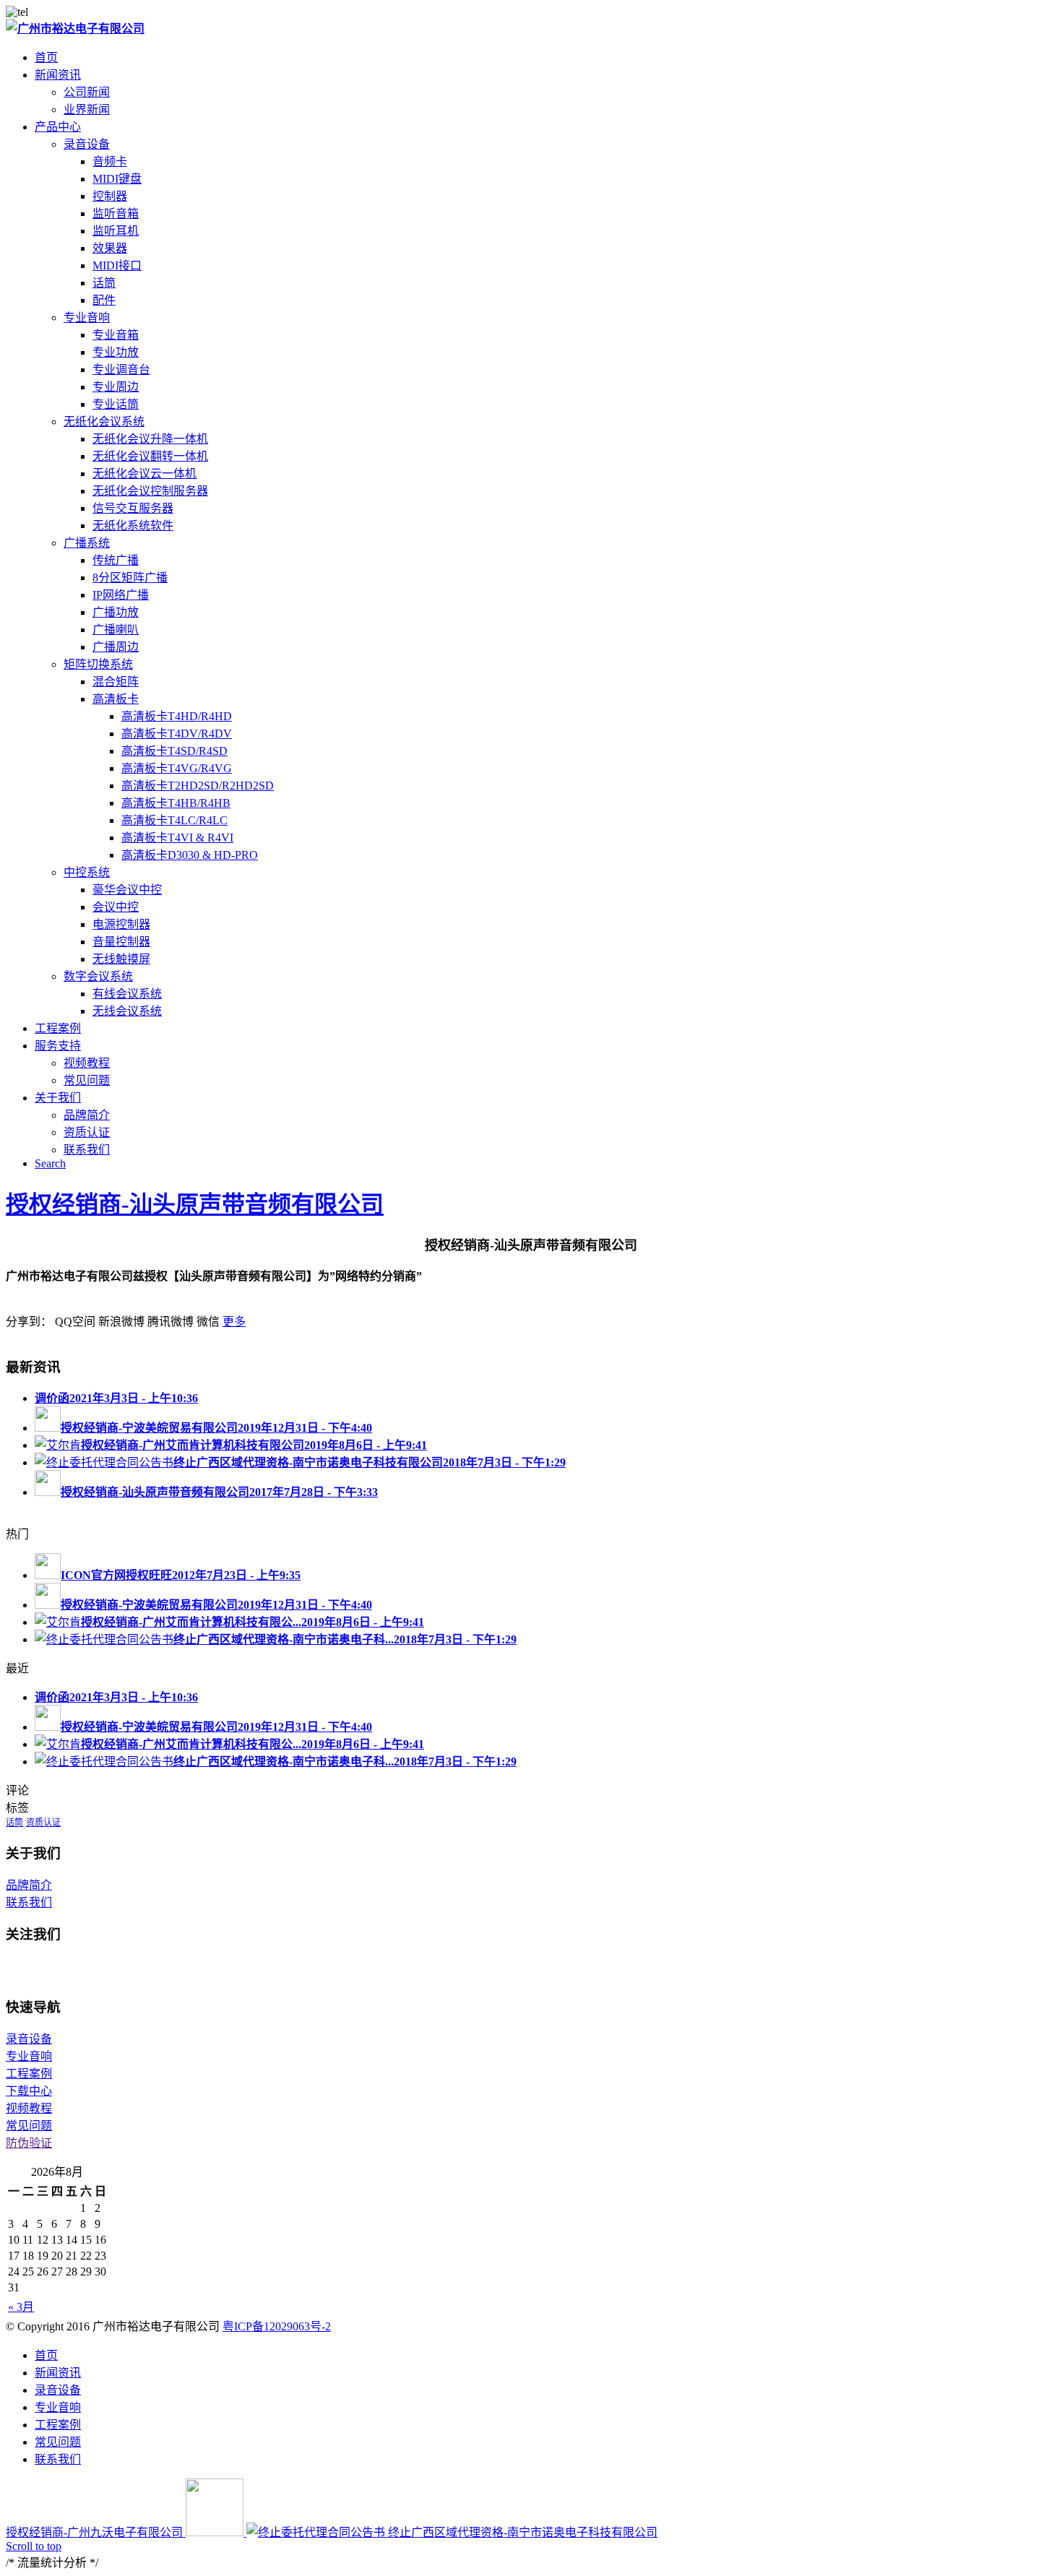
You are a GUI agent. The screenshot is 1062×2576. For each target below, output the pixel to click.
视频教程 (29, 2108)
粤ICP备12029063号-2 (277, 2326)
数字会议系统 (98, 976)
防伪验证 (29, 2143)
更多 (234, 1322)
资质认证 (43, 1823)
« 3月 (21, 2307)
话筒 (14, 1823)
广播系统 (87, 543)
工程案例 (29, 2074)
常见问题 (29, 2126)
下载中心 (29, 2091)
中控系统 (87, 872)
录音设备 (87, 144)
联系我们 (29, 1902)
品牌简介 (29, 1885)
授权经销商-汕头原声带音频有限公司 (195, 1204)
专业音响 (87, 317)
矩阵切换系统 (98, 664)
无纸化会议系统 (104, 422)
